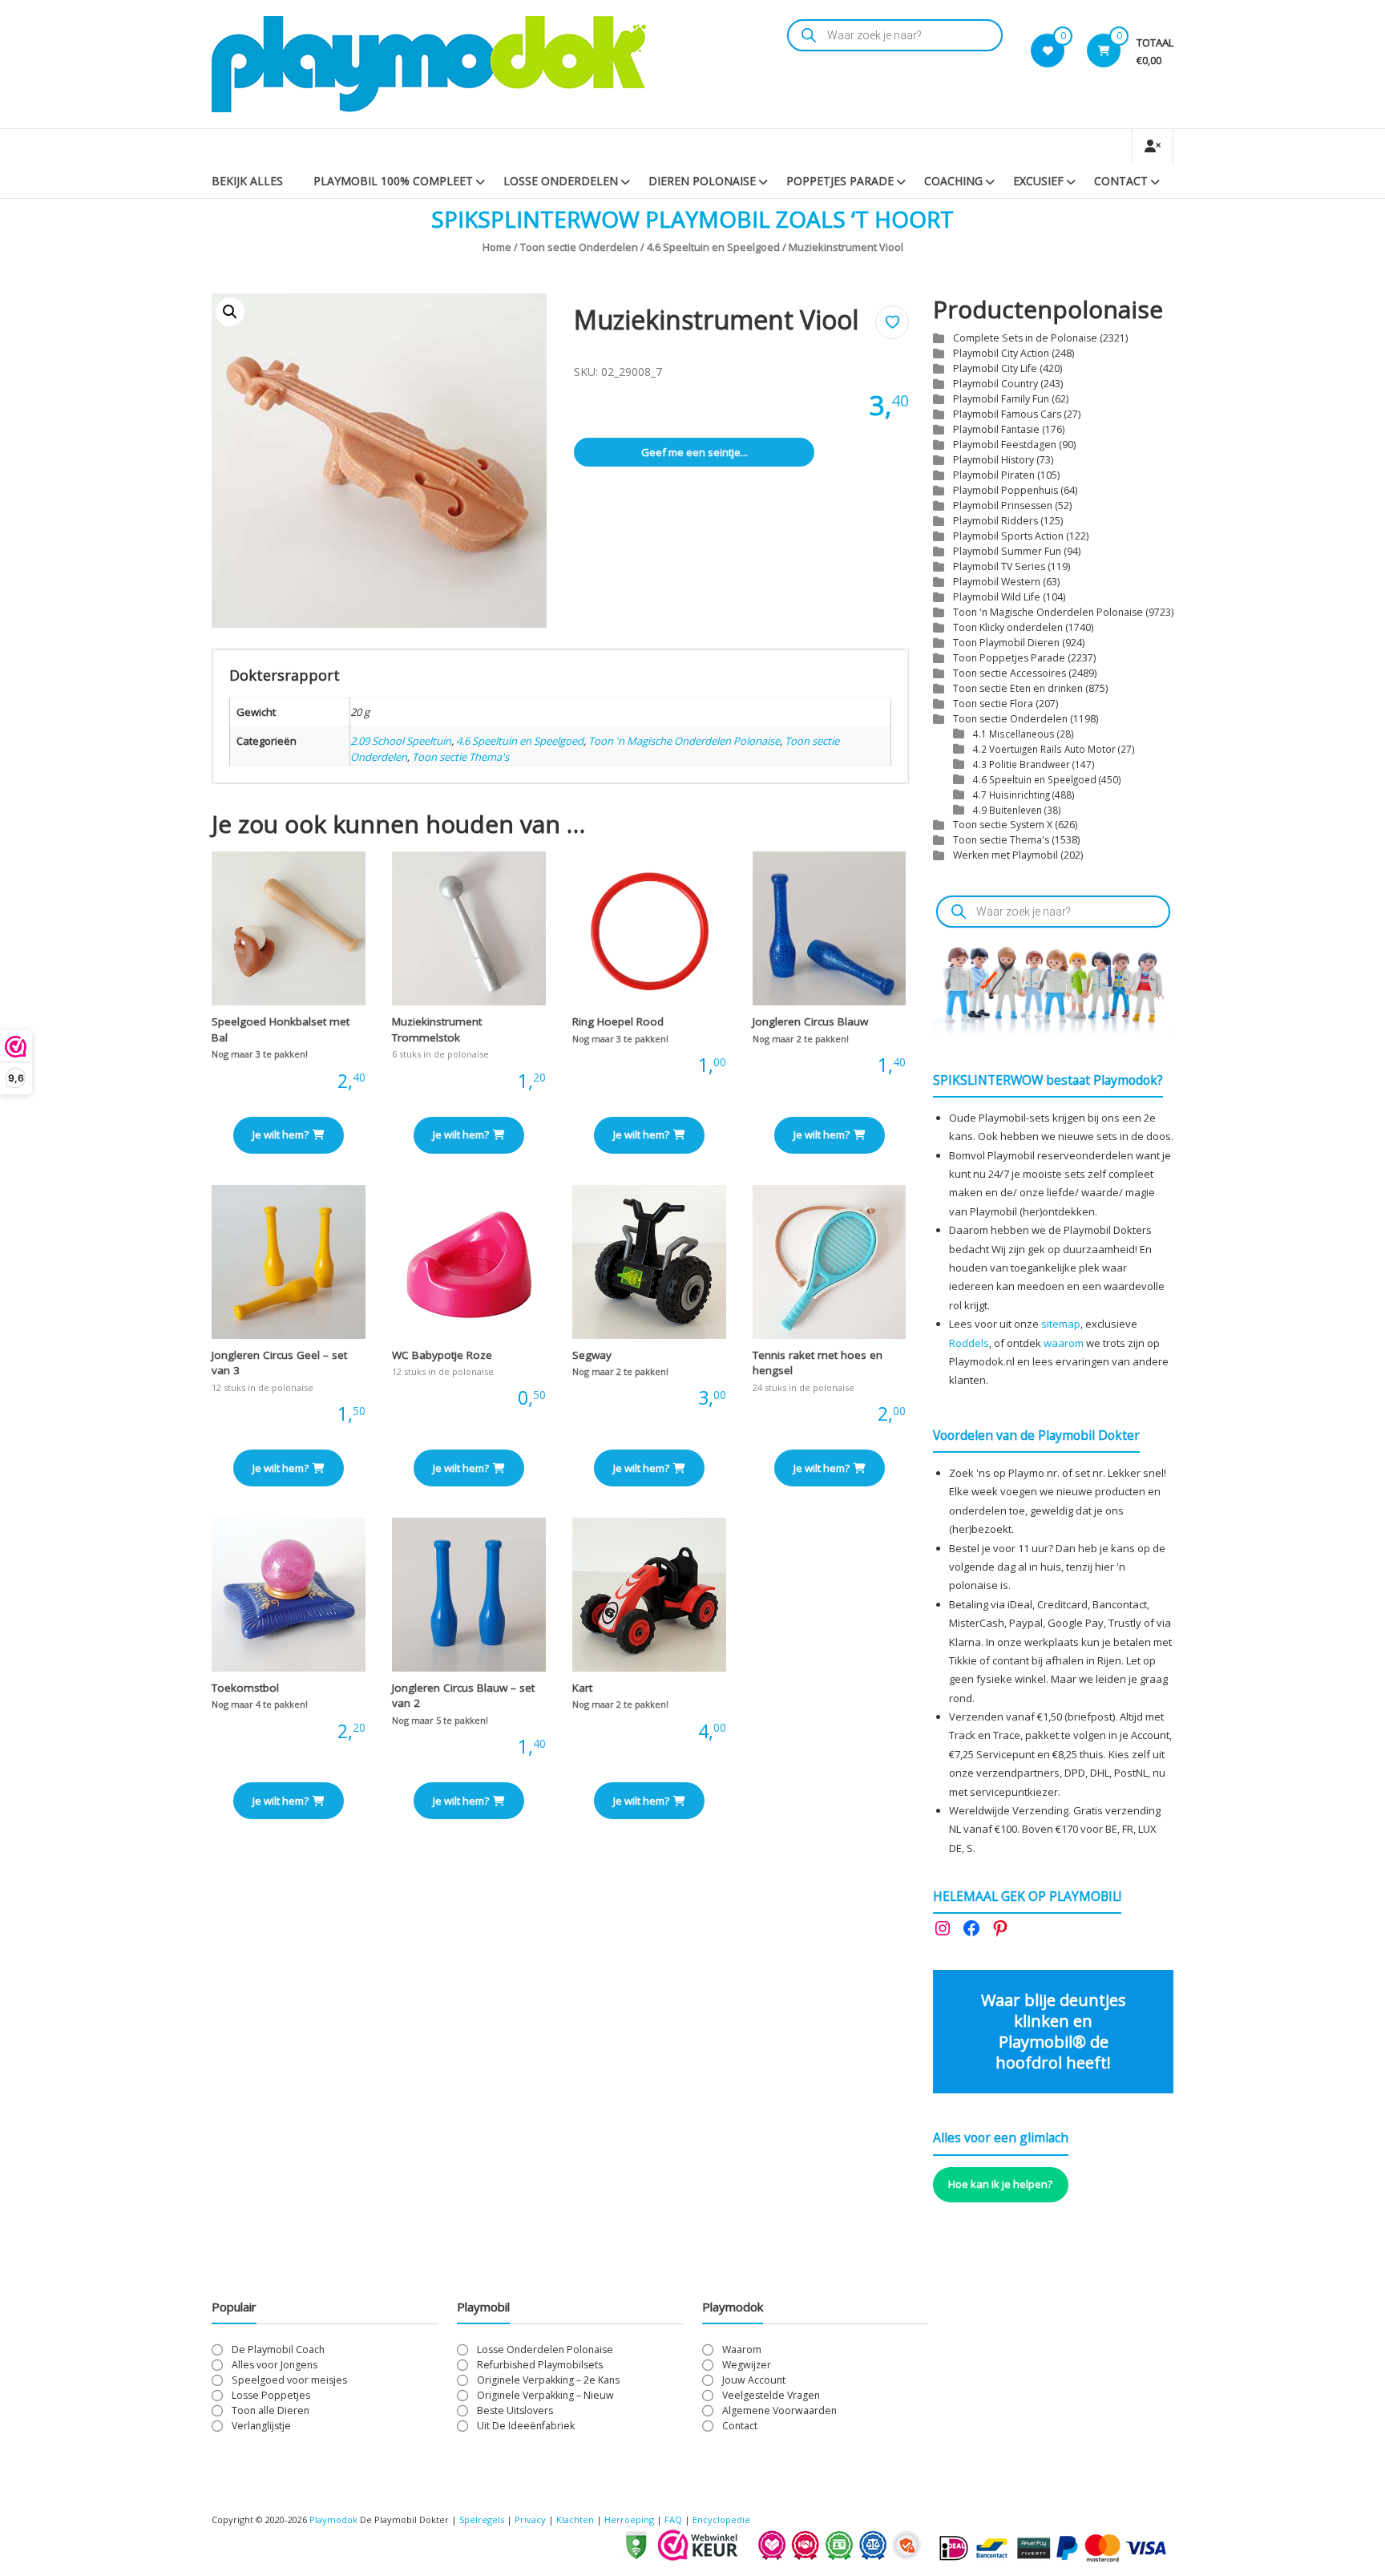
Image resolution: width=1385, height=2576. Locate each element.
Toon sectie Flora (993, 704)
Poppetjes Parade (840, 181)
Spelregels (482, 2519)
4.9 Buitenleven (1007, 810)
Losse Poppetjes (271, 2395)
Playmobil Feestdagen (1005, 445)
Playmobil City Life (995, 368)
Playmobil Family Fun (1001, 399)
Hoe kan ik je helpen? (1000, 2184)
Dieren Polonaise (702, 181)
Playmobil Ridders (995, 521)
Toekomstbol (245, 1688)
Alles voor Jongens (275, 2365)
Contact (1121, 181)
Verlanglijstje (261, 2426)
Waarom (742, 2350)
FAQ (673, 2519)
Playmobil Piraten (994, 475)
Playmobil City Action (1001, 353)
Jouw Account (754, 2380)
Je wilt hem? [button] (281, 1134)
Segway (592, 1355)
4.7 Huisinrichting (1011, 795)
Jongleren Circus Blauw (810, 1021)
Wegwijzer (747, 2365)
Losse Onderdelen (561, 181)
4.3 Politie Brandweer (1022, 764)
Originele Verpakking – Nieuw (545, 2395)
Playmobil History (993, 460)
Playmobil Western (997, 582)
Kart (582, 1688)
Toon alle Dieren (271, 2410)
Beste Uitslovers (515, 2410)
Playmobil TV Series (999, 566)
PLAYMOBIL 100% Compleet (393, 181)
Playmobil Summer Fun (1007, 551)
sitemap (1061, 1324)
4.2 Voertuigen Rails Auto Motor (1044, 749)
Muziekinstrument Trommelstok (437, 1029)
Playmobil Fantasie (996, 429)
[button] (230, 312)
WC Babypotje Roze (442, 1355)
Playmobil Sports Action (1008, 536)
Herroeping (629, 2519)
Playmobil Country (995, 384)
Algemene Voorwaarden (779, 2410)
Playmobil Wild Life (997, 597)
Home (497, 247)
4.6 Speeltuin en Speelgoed (713, 247)
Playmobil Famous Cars (1007, 414)
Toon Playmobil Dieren (1006, 643)
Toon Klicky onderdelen (1008, 627)
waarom (1064, 1343)
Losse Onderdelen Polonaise (545, 2350)
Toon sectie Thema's (460, 757)
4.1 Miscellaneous (1014, 734)
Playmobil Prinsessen (1003, 505)
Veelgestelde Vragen (771, 2395)
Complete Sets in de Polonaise (1025, 338)
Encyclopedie (721, 2519)
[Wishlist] (1048, 51)
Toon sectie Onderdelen (579, 247)
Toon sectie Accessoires (1009, 673)
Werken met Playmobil (1005, 855)
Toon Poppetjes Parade (1009, 658)
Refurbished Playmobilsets (540, 2365)
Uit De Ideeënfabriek (526, 2426)
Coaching (953, 181)
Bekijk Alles (247, 181)
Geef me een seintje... (695, 452)
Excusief (1038, 181)
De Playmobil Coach (278, 2350)
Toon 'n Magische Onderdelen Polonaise (684, 741)
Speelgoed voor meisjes (289, 2380)
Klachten (575, 2519)
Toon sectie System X (1003, 825)
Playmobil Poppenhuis (1005, 490)
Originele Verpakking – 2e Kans (548, 2380)
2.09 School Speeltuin (401, 741)
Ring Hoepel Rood (618, 1021)
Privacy (531, 2519)
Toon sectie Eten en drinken (1018, 688)
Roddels (969, 1343)
